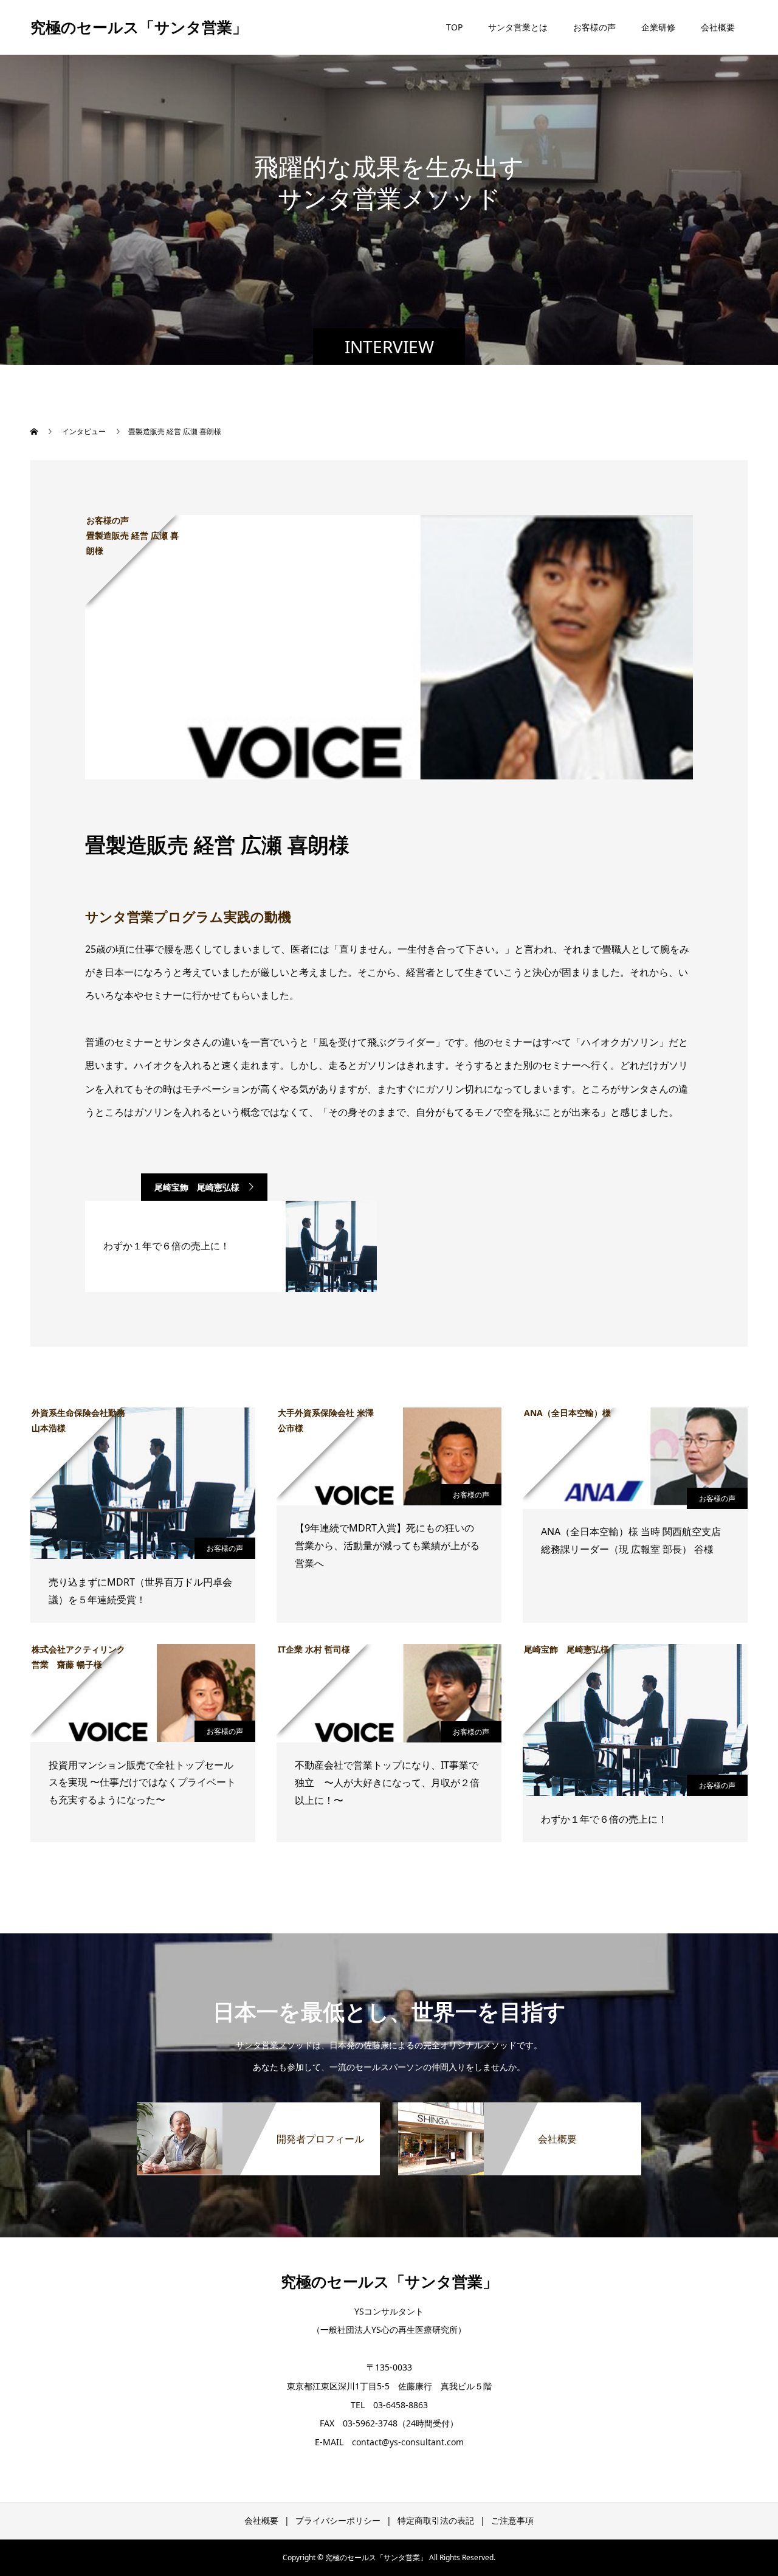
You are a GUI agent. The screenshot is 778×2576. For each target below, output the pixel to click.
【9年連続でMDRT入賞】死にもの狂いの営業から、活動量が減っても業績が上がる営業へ (387, 1545)
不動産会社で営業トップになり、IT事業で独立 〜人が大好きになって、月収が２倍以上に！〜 (387, 1783)
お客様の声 (594, 27)
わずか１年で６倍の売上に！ (604, 1819)
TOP (454, 27)
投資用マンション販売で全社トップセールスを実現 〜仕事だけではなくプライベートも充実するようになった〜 (142, 1783)
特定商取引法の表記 (436, 2520)
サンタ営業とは (518, 27)
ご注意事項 (512, 2520)
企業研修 (658, 27)
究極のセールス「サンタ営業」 (139, 27)
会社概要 (718, 27)
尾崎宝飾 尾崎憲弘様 (197, 1187)
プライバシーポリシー (338, 2520)
